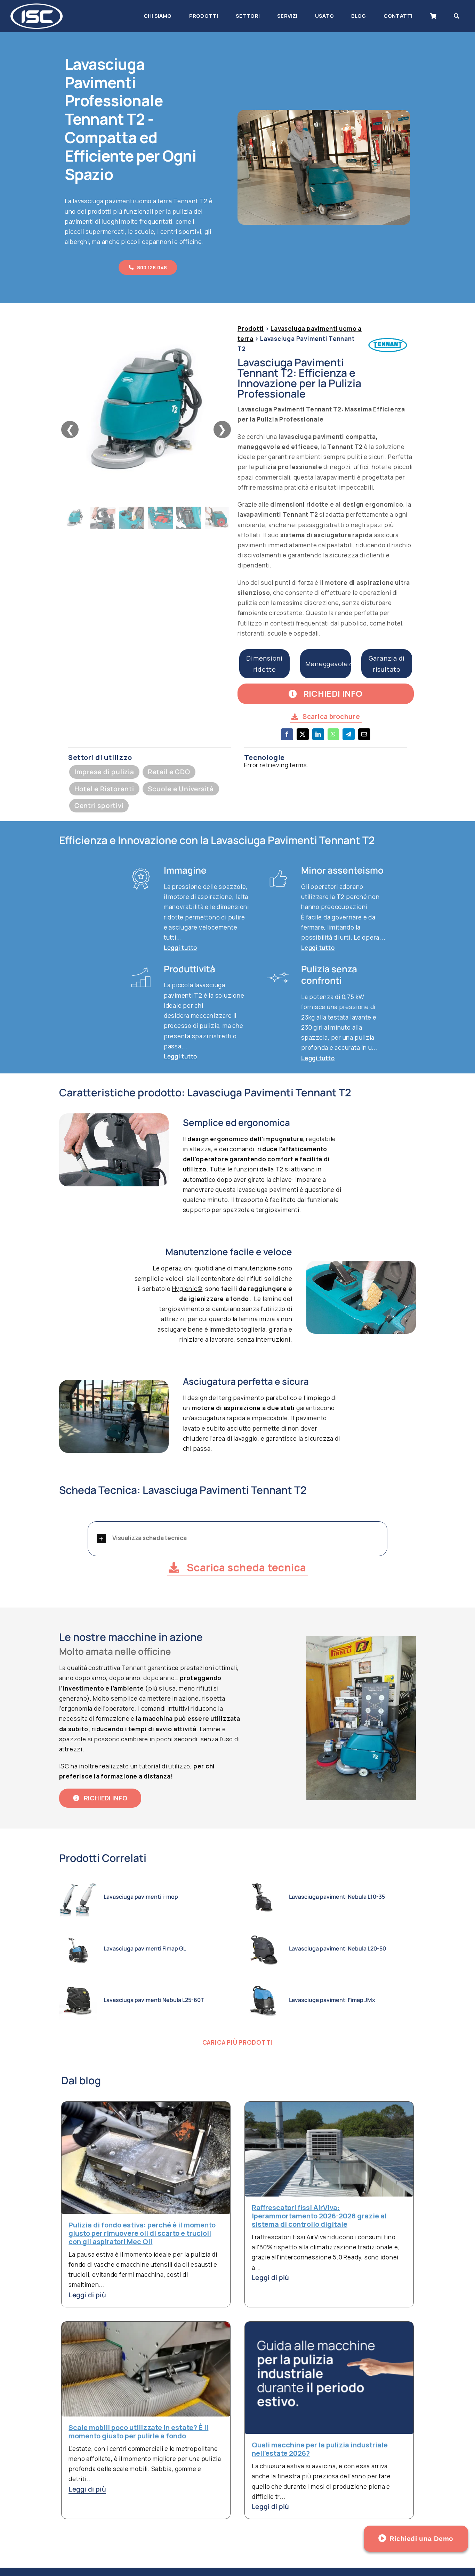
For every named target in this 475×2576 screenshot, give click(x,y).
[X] (303, 739)
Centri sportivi (99, 805)
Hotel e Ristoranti (104, 789)
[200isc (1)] (37, 6)
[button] (238, 1539)
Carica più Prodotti (238, 2042)
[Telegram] (349, 739)
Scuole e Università (181, 789)
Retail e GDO (169, 772)
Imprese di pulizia (104, 772)
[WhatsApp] (333, 739)
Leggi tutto (180, 947)
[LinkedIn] (318, 739)
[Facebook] (287, 739)
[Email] (364, 739)
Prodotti (251, 329)
